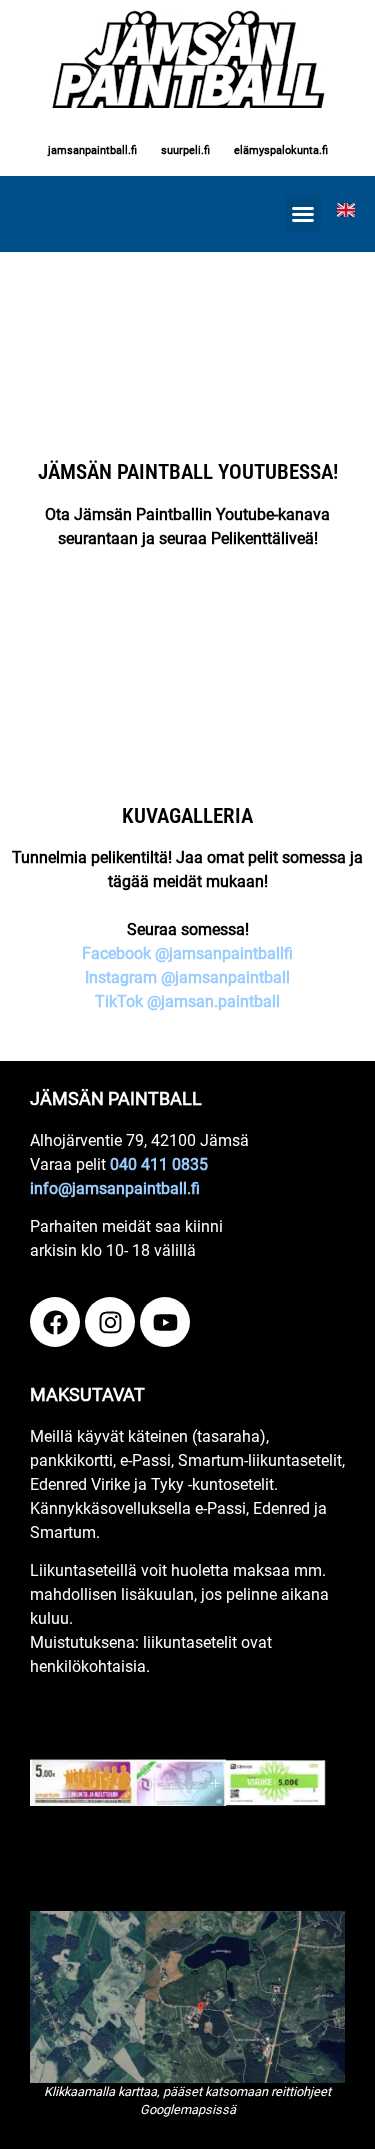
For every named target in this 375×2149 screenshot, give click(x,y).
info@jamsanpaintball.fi (115, 1188)
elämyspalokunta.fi (281, 150)
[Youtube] (165, 1322)
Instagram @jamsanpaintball (187, 977)
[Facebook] (55, 1322)
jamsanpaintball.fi (92, 150)
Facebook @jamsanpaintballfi (187, 953)
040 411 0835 (159, 1164)
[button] (303, 214)
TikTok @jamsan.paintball (187, 1001)
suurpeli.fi (185, 150)
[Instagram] (110, 1322)
